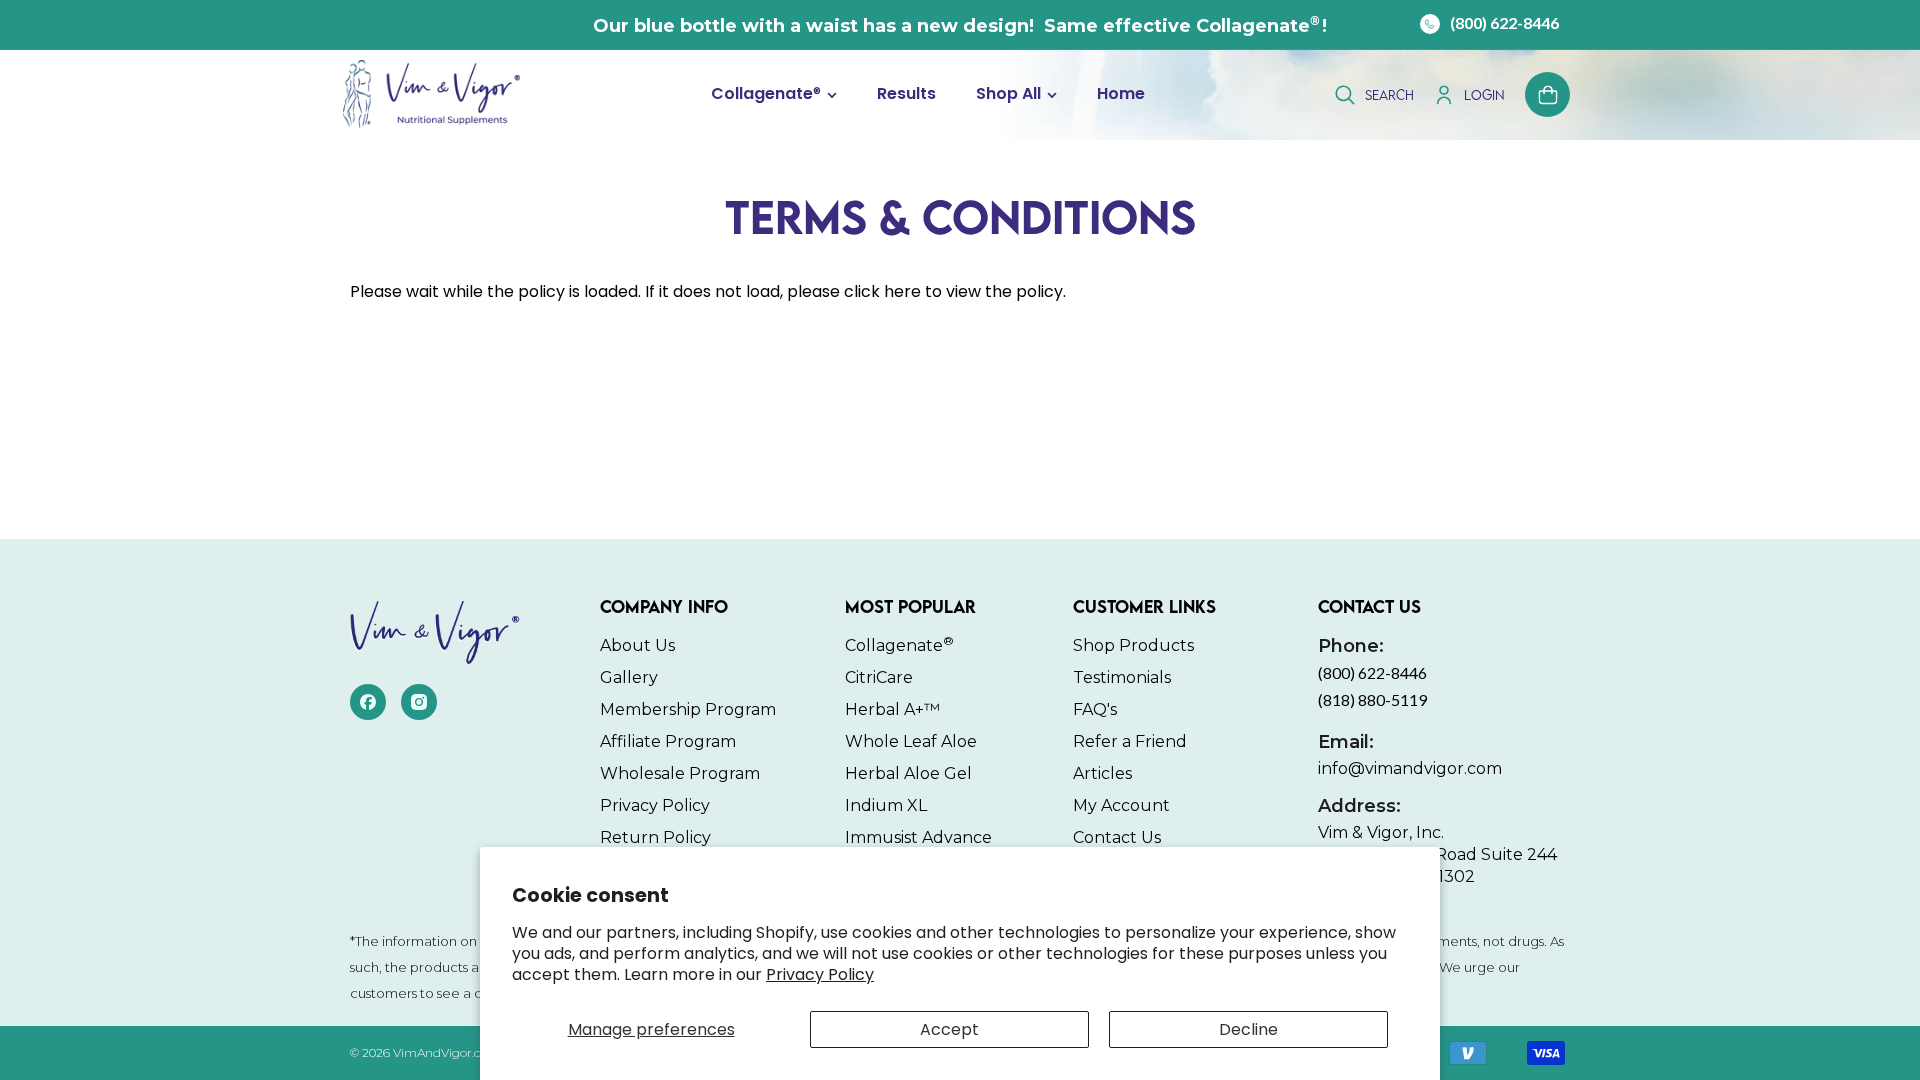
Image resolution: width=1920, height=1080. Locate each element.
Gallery (629, 677)
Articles (1102, 773)
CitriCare (879, 677)
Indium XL (886, 805)
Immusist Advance (918, 837)
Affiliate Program (668, 741)
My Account (1121, 805)
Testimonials (1122, 677)
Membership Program (688, 709)
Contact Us (1117, 837)
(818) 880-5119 (1372, 699)
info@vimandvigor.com (1410, 754)
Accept (949, 1029)
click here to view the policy (953, 291)
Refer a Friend (1130, 741)
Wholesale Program (680, 773)
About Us (637, 645)
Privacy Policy (820, 974)
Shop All (1008, 94)
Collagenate (766, 94)
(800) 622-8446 (1504, 22)
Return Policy (655, 837)
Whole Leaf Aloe (911, 741)
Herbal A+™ (892, 709)
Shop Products (1133, 645)
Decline (1248, 1029)
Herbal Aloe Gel (908, 773)
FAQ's (1095, 709)
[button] (774, 94)
